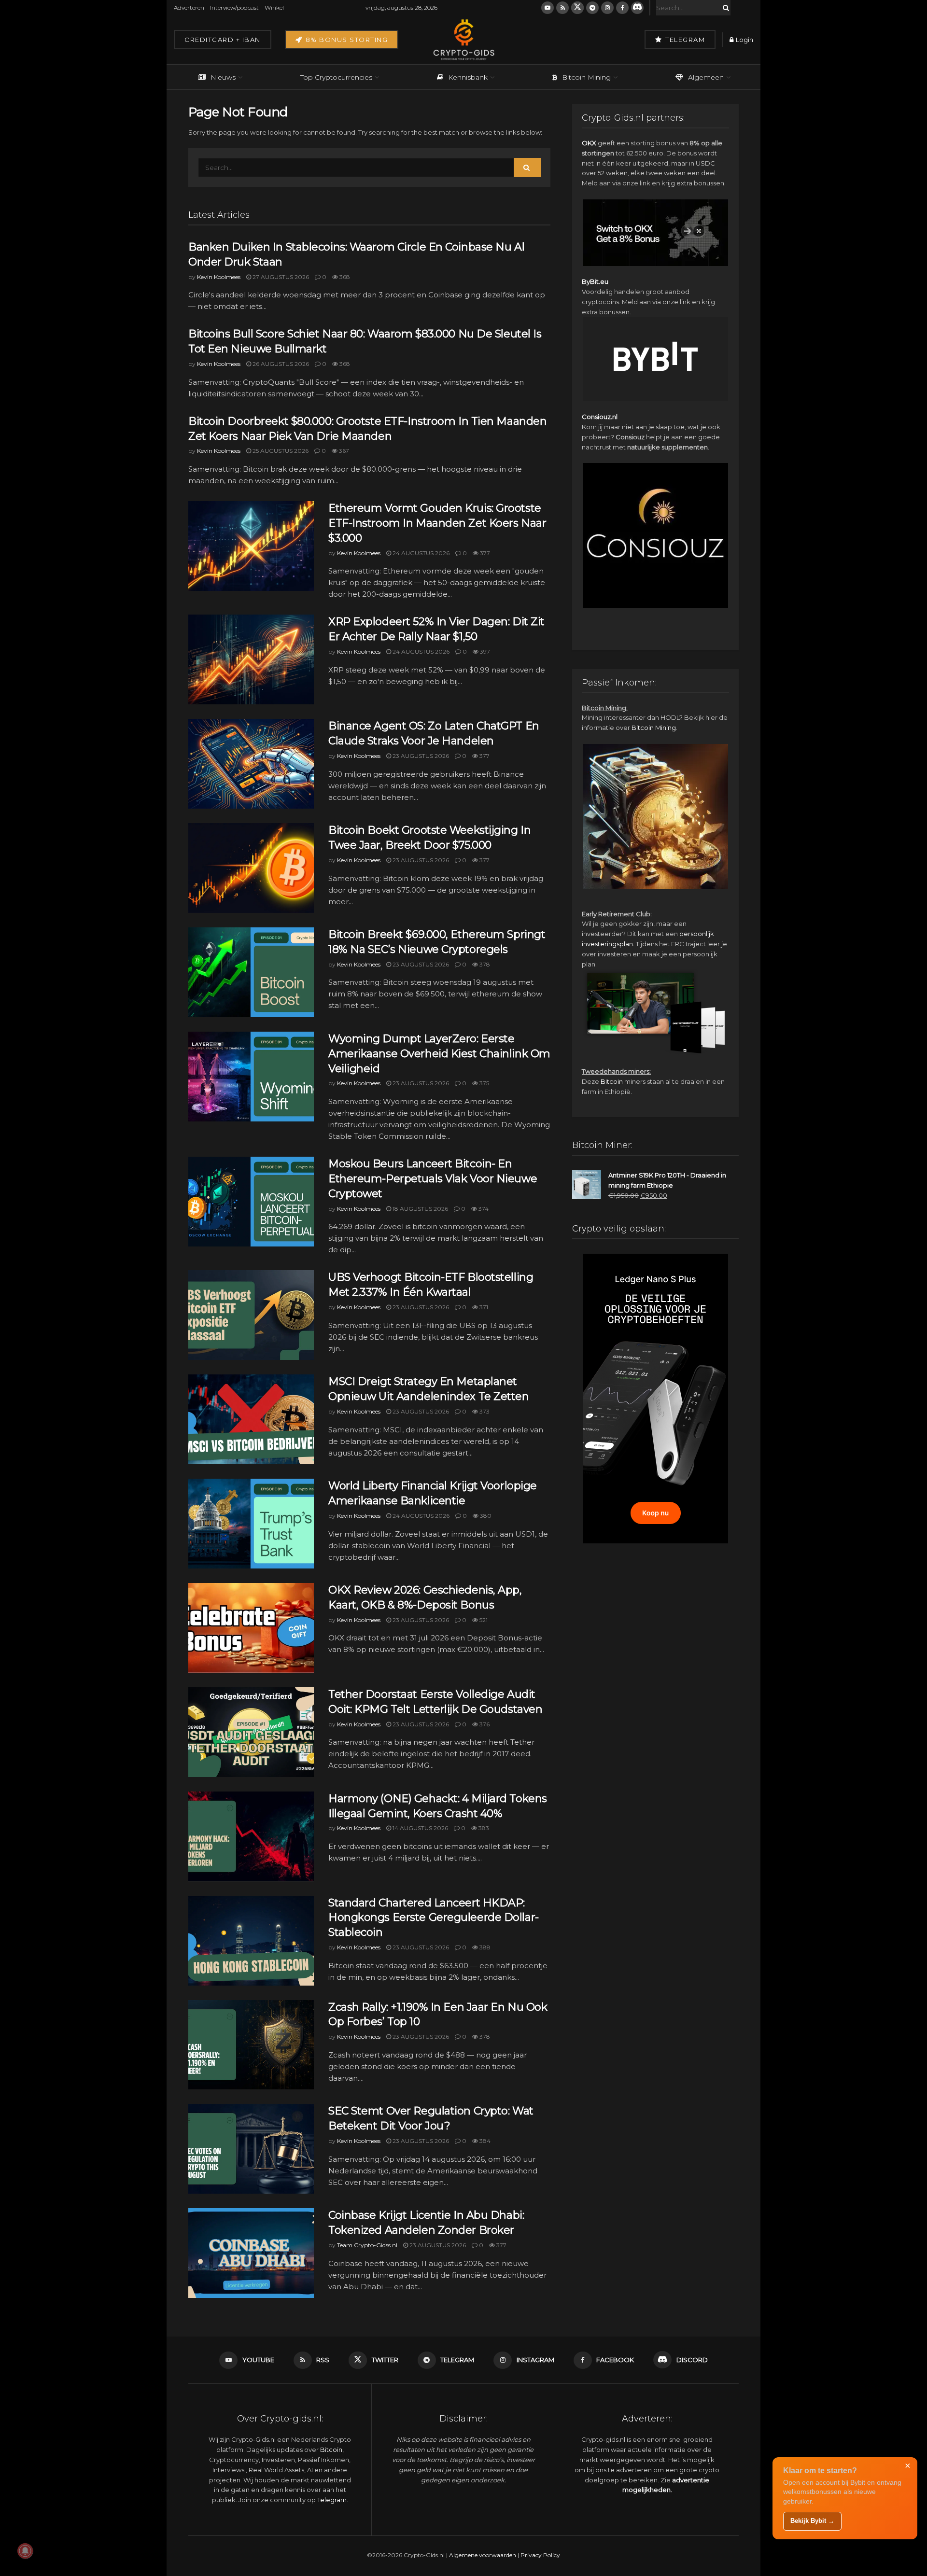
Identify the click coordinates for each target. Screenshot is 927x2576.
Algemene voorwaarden (483, 2555)
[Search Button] (724, 8)
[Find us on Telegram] (592, 8)
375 (484, 1083)
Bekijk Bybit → (812, 2521)
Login (744, 40)
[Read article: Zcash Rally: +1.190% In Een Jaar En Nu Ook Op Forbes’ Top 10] (251, 2045)
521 (483, 1620)
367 (343, 451)
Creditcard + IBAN (223, 40)
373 (484, 1411)
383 (483, 1828)
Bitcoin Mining (586, 77)
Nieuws (223, 77)
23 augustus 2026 (420, 756)
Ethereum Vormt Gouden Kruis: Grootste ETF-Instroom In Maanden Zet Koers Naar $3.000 (437, 523)
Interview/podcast (234, 7)
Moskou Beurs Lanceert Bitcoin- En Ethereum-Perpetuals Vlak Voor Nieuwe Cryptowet (433, 1179)
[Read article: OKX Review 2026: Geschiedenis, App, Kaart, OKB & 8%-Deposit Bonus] (251, 1628)
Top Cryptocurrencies (336, 77)
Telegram (684, 40)
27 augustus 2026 (280, 277)
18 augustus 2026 (420, 1209)
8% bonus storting (345, 40)
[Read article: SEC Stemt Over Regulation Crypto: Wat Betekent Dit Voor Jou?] (251, 2149)
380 (485, 1516)
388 (484, 1947)
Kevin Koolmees (219, 277)
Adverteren (189, 7)
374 (483, 1209)
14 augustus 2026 (420, 1828)
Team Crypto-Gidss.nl (367, 2245)
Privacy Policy (540, 2555)
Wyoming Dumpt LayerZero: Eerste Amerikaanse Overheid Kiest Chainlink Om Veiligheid (439, 1054)
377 (484, 553)
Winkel (274, 7)
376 (484, 1724)
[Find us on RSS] (562, 8)
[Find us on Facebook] (622, 8)
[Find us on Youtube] (548, 8)
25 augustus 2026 (280, 451)
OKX (589, 143)
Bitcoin (612, 1081)
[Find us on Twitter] (577, 8)
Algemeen (706, 77)
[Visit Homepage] (463, 40)
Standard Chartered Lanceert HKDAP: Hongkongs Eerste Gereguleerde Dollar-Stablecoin (434, 1918)
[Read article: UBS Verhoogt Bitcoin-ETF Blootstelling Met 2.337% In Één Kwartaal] (251, 1315)
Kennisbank (468, 77)
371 (483, 1307)
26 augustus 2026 (280, 364)
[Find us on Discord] (637, 8)
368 (344, 277)
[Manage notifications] (25, 2551)
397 (484, 651)
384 (484, 2141)
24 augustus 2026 (420, 553)
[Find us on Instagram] (607, 8)
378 (484, 964)
